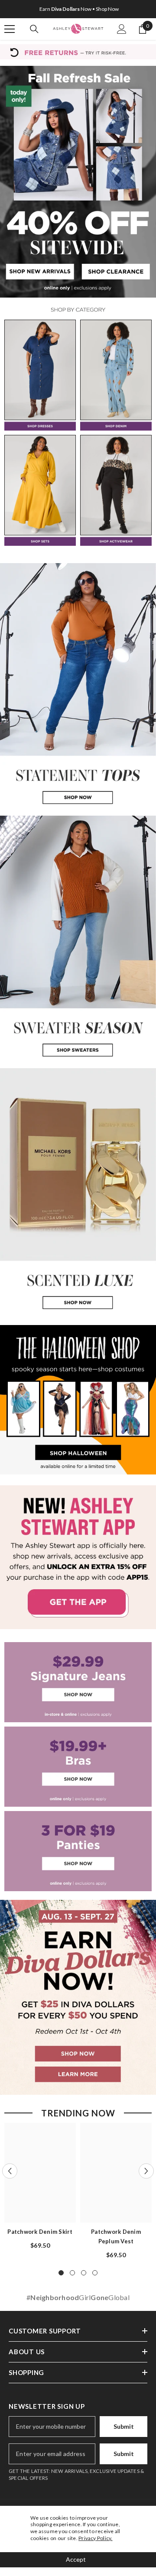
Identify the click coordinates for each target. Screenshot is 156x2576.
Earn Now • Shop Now (79, 9)
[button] (10, 2171)
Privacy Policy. (96, 2538)
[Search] (34, 29)
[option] (78, 9)
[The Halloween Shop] (78, 1400)
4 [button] (95, 2273)
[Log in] (122, 29)
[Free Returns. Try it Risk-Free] (78, 52)
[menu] (10, 29)
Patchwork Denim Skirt (40, 2232)
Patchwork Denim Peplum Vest (116, 2236)
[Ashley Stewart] (40, 375)
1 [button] (61, 2273)
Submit (124, 2426)
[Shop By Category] (78, 310)
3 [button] (84, 2273)
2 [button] (72, 2273)
